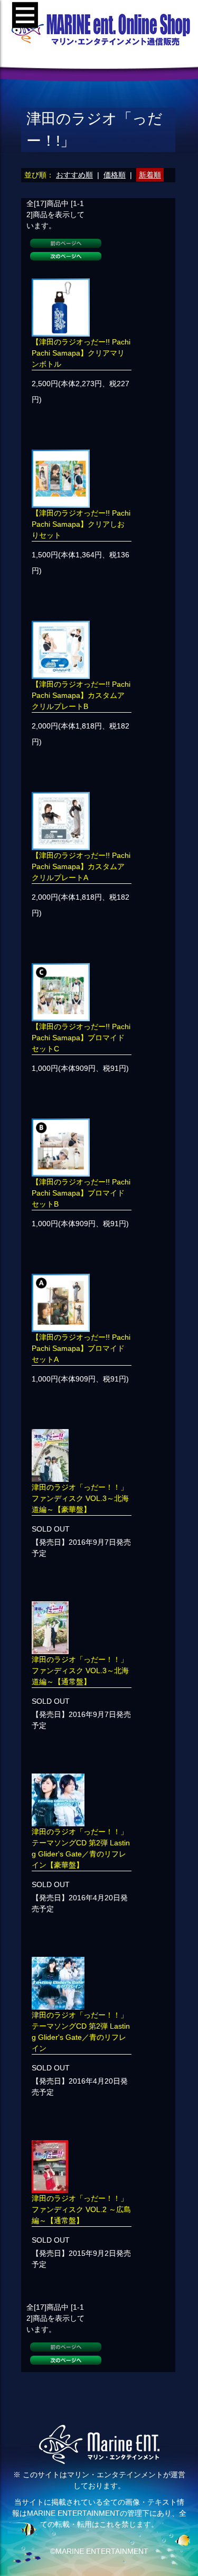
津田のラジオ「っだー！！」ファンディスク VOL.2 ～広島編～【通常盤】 (81, 2209)
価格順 (115, 175)
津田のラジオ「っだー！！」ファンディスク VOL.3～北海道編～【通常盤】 (80, 1670)
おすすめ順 (74, 175)
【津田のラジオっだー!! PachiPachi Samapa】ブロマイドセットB (81, 1193)
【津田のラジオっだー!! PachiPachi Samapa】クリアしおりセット (81, 524)
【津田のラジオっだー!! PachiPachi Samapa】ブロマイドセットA (81, 1348)
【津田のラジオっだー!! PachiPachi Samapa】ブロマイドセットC (81, 1038)
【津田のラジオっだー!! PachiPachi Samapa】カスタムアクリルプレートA (81, 866)
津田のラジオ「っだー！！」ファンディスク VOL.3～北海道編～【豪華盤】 (80, 1498)
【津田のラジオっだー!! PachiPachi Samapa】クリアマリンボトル (81, 353)
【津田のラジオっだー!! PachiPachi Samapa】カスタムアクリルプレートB (81, 695)
